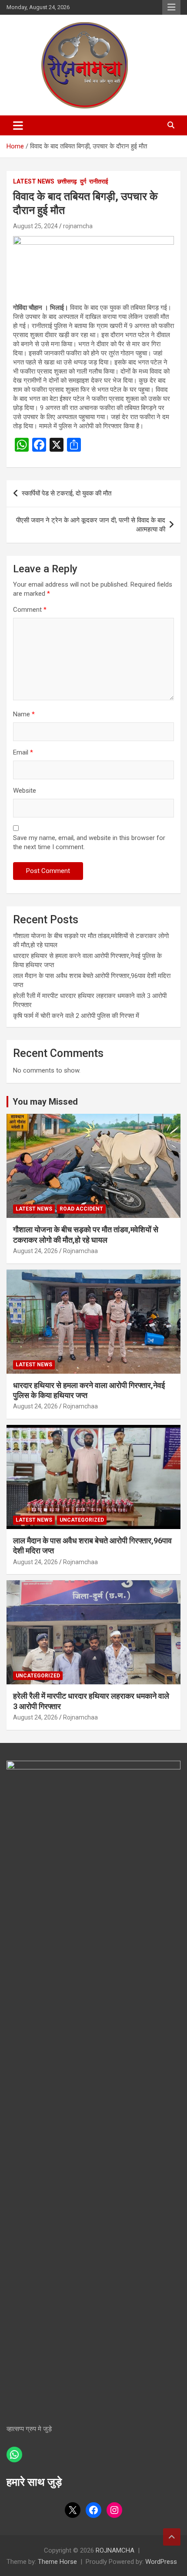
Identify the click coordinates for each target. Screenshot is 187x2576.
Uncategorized (82, 1520)
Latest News (34, 181)
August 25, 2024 (35, 226)
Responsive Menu (171, 7)
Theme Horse (57, 2562)
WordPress (161, 2562)
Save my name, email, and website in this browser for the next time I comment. (89, 842)
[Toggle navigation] (18, 125)
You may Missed (45, 1102)
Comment (30, 610)
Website (25, 791)
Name (24, 714)
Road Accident (81, 1209)
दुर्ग (83, 181)
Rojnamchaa (80, 1251)
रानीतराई (99, 181)
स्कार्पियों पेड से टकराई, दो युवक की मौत (67, 493)
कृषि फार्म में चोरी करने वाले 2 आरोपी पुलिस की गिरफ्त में (76, 1016)
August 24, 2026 (35, 1251)
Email (23, 752)
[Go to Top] (172, 2537)
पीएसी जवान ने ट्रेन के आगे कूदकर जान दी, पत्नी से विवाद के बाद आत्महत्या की (91, 525)
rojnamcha (78, 226)
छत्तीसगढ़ (67, 181)
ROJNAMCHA (115, 2550)
